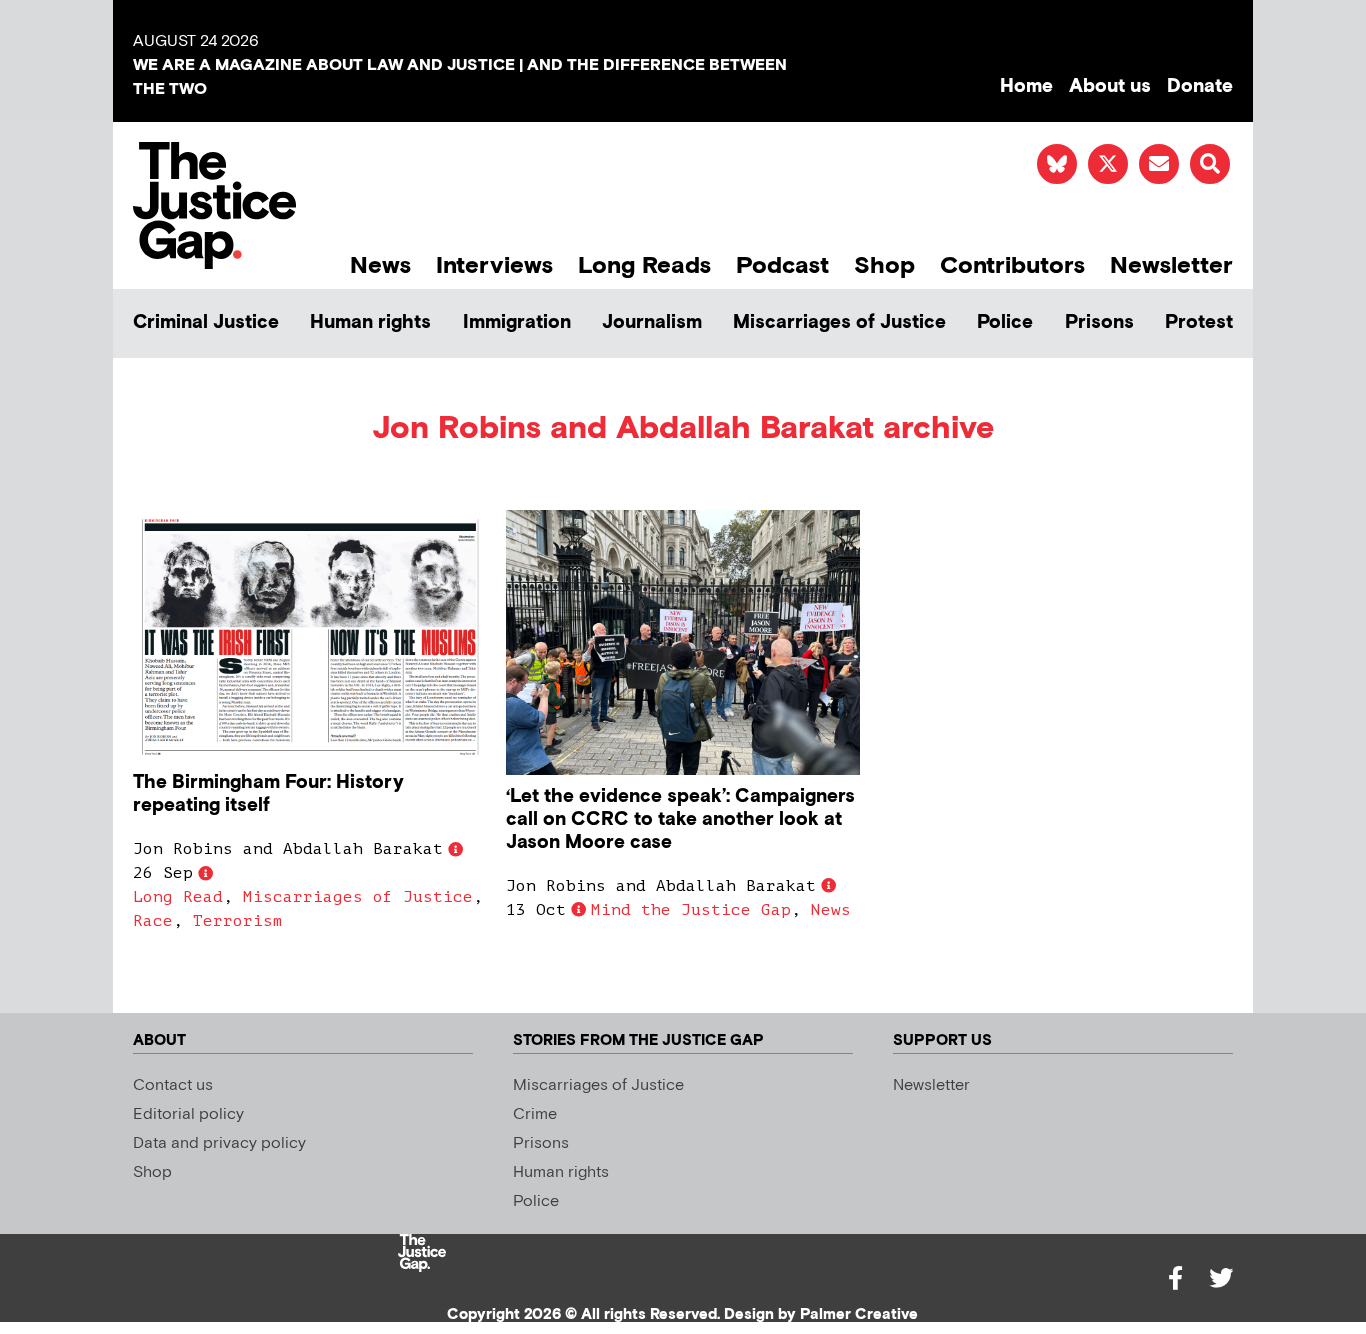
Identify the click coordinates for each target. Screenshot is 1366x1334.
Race (153, 921)
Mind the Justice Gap (691, 910)
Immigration (517, 322)
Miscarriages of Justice (839, 322)
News (380, 265)
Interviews (494, 265)
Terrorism (238, 921)
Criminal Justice (206, 322)
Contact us (173, 1085)
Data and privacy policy (219, 1143)
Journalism (652, 322)
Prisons (1099, 322)
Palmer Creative (859, 1314)
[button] (1210, 164)
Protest (1199, 322)
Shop (884, 265)
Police (1005, 322)
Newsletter (1171, 265)
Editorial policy (188, 1114)
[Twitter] (1221, 1278)
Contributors (1012, 265)
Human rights (370, 322)
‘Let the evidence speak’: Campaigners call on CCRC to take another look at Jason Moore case (680, 819)
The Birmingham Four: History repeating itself (268, 794)
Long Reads (644, 265)
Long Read (178, 897)
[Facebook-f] (1175, 1278)
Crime (535, 1114)
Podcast (782, 265)
